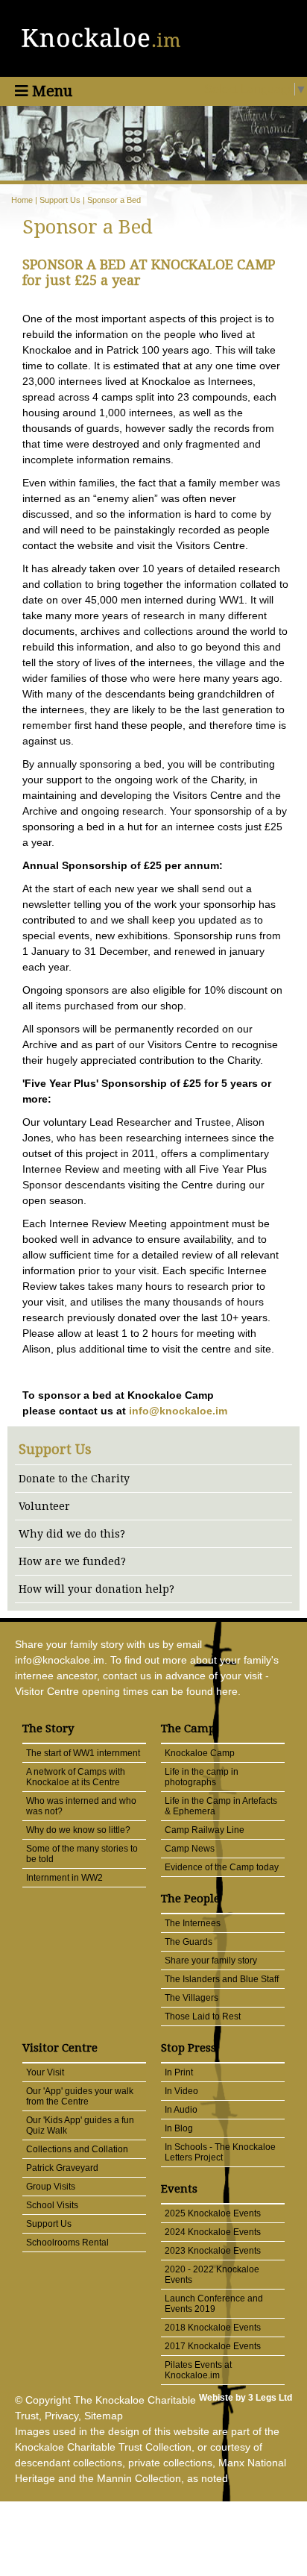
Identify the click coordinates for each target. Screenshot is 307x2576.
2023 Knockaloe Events (213, 2251)
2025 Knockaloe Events (213, 2213)
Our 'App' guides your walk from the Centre (80, 2096)
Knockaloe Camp (200, 1753)
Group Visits (51, 2187)
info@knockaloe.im (178, 1411)
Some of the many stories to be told (82, 1854)
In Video (181, 2091)
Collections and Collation (77, 2149)
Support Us (60, 200)
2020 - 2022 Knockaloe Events (212, 2275)
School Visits (52, 2205)
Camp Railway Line (205, 1830)
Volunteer (44, 1506)
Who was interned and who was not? (81, 1806)
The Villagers (192, 1998)
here (227, 1691)
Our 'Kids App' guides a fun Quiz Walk (80, 2125)
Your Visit (45, 2072)
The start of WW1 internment (83, 1753)
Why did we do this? (72, 1534)
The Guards (189, 1942)
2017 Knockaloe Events (213, 2346)
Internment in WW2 (64, 1878)
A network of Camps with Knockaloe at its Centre (76, 1777)
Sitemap (104, 2416)
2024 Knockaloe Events (213, 2232)
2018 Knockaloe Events (213, 2328)
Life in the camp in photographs (202, 1777)
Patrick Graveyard (62, 2168)
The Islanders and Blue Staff (222, 1979)
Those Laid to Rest (203, 2016)
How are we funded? (72, 1561)
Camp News (190, 1849)
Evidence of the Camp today (222, 1867)
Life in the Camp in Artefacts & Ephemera (221, 1806)
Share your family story (211, 1961)
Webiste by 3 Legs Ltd (246, 2398)
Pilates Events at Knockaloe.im (198, 2370)
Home (22, 200)
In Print (179, 2072)
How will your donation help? (96, 1589)
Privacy (61, 2416)
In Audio (181, 2110)
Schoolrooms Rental (67, 2243)
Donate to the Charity (74, 1479)
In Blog (179, 2128)
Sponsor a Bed (114, 200)
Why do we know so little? (78, 1830)
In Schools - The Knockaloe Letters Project (220, 2152)
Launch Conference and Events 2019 (214, 2304)
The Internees (193, 1923)
